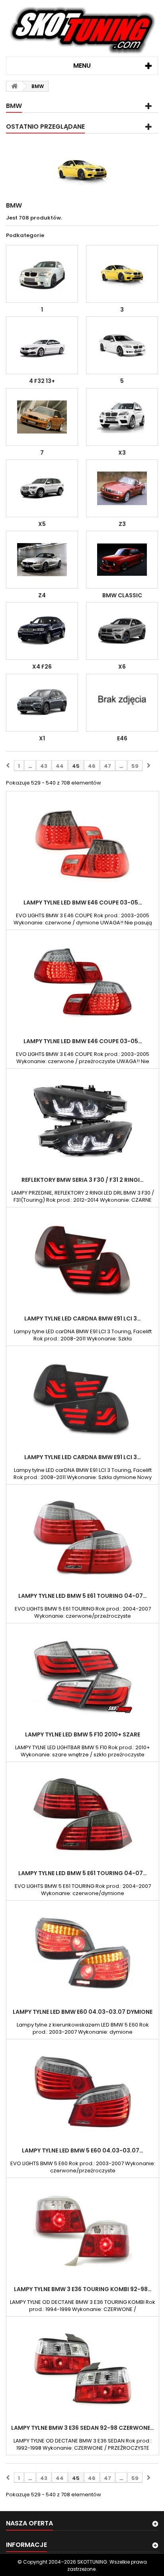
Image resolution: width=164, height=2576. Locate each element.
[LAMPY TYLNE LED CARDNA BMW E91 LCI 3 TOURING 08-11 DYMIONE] (83, 1399)
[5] (122, 345)
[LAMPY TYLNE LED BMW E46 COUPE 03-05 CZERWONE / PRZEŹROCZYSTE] (83, 983)
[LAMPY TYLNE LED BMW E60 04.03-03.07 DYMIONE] (83, 1954)
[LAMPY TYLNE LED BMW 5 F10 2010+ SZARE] (83, 1676)
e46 (122, 738)
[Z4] (42, 560)
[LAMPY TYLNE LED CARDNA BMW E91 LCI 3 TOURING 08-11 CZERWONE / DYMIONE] (83, 1260)
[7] (42, 417)
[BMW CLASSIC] (122, 560)
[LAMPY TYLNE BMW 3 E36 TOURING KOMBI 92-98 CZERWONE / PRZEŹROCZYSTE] (83, 2231)
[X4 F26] (42, 631)
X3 (122, 453)
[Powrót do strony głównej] (14, 86)
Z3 (122, 524)
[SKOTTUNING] (82, 31)
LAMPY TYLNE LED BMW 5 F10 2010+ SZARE (83, 1734)
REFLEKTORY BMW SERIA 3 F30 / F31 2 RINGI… (83, 1180)
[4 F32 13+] (42, 345)
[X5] (42, 488)
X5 (42, 524)
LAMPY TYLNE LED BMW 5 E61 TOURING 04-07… (83, 1596)
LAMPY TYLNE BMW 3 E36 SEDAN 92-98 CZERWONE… (83, 2428)
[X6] (122, 631)
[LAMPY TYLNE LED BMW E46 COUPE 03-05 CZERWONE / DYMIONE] (83, 844)
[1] (42, 274)
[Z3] (122, 488)
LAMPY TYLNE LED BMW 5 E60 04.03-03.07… (83, 2150)
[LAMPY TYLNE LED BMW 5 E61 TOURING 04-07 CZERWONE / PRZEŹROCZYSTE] (83, 1538)
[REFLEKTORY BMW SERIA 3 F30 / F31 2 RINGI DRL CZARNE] (83, 1122)
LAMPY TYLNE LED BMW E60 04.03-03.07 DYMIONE (83, 2012)
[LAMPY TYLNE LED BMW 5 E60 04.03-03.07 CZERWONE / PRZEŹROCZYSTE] (83, 2092)
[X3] (122, 417)
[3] (122, 274)
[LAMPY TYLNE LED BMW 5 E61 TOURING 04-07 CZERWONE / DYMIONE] (83, 1815)
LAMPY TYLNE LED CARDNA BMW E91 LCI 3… (83, 1318)
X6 (122, 667)
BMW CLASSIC (122, 595)
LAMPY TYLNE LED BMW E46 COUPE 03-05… (83, 902)
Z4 (42, 595)
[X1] (42, 703)
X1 (42, 738)
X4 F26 (42, 667)
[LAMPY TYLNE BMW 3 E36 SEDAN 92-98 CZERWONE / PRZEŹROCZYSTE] (83, 2370)
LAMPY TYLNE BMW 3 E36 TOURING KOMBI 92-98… (83, 2289)
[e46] (122, 703)
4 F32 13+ (42, 381)
